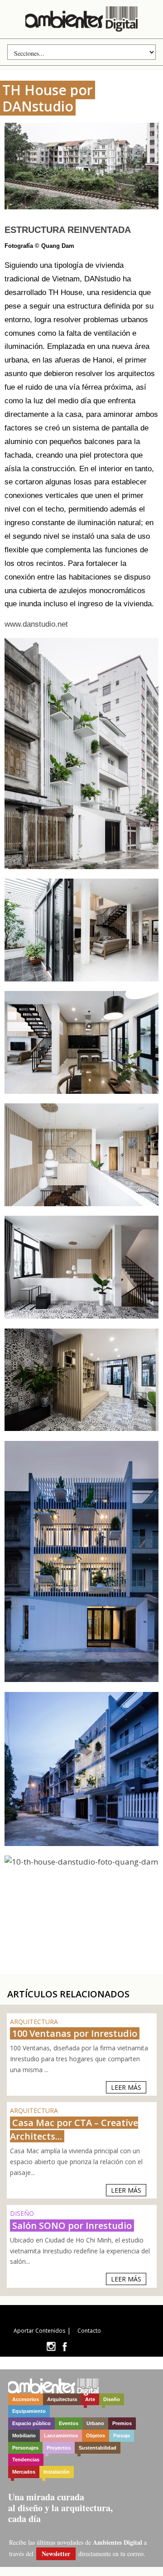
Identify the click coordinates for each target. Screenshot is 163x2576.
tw (51, 2346)
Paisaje (122, 2436)
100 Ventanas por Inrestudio (75, 2033)
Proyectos (59, 2448)
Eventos (69, 2423)
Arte (90, 2399)
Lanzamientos (61, 2436)
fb (65, 2346)
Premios (122, 2423)
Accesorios (26, 2399)
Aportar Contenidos (39, 2331)
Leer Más (126, 2087)
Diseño (112, 2399)
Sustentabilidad (98, 2448)
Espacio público (31, 2423)
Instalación (57, 2472)
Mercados (24, 2472)
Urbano (95, 2423)
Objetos (96, 2436)
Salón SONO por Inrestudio (72, 2226)
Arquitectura (62, 2399)
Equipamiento (29, 2411)
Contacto (89, 2331)
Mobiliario (24, 2436)
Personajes (25, 2448)
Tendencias (26, 2460)
